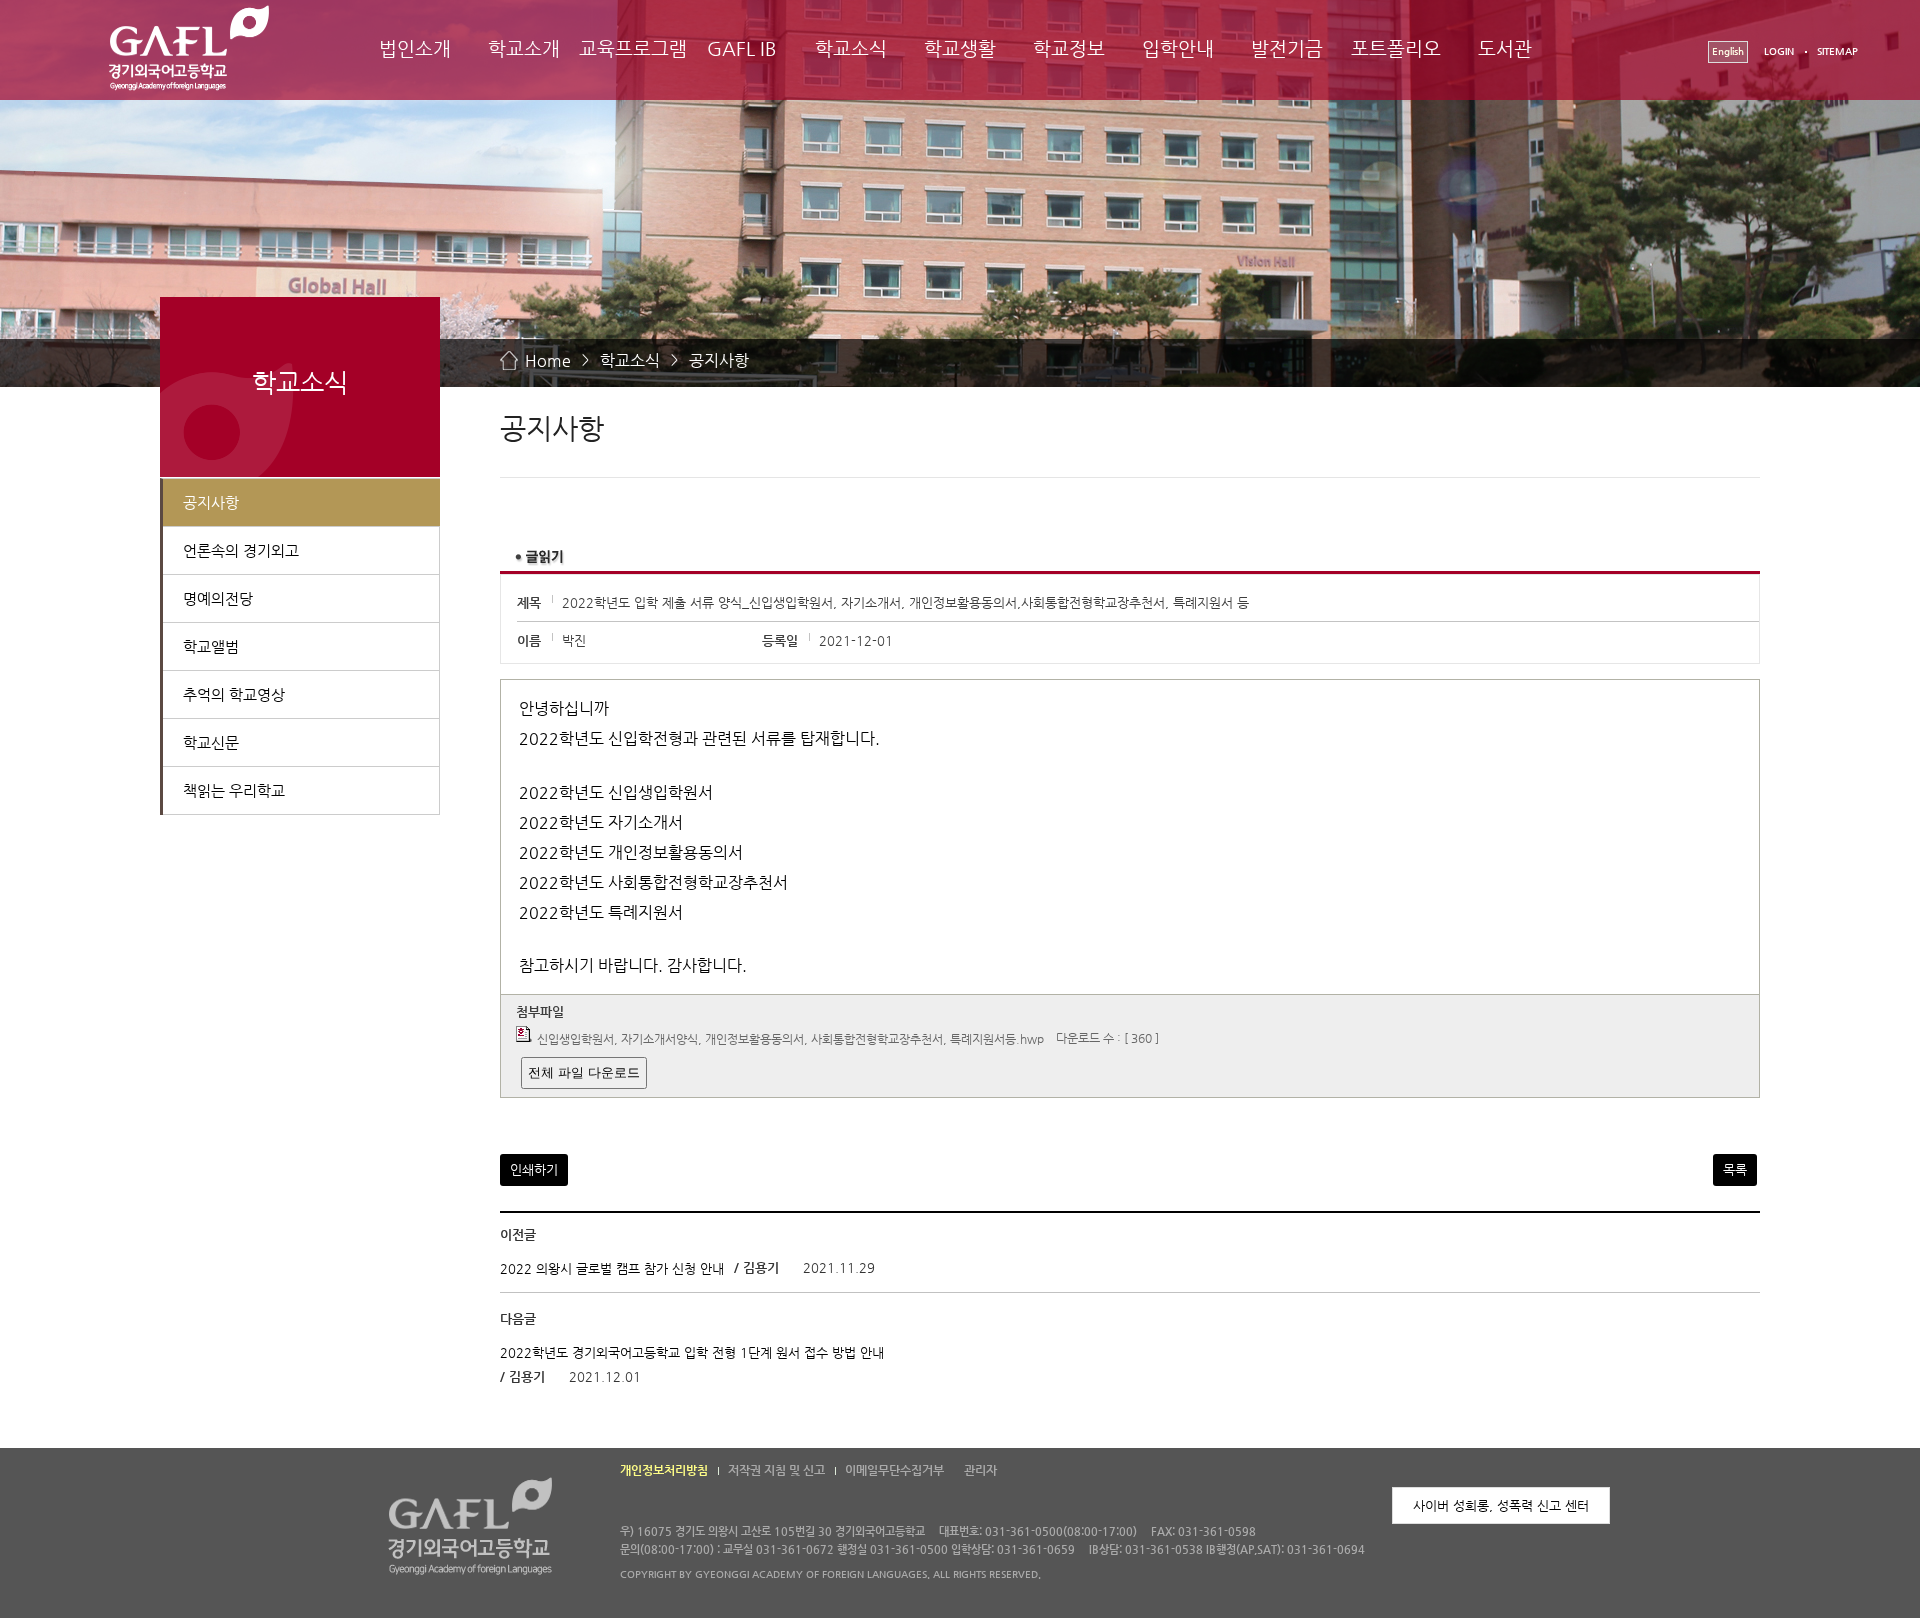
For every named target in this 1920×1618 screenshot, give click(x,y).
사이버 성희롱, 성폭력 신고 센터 (1501, 1505)
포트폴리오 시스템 (1396, 66)
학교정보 (1069, 48)
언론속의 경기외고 (241, 550)
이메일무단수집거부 (894, 1470)
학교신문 (211, 742)
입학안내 (1178, 48)
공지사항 (719, 360)
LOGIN (1779, 51)
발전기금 (1287, 48)
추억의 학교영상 (234, 694)
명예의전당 (218, 598)
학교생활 (960, 48)
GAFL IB (742, 48)
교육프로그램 (633, 48)
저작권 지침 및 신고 (776, 1470)
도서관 (1505, 48)
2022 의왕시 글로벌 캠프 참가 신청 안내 (612, 1268)
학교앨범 (211, 646)
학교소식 (851, 48)
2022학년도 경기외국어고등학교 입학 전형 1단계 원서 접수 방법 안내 (692, 1352)
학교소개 (524, 48)
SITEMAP (1837, 51)
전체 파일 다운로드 (584, 1072)
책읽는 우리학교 (234, 790)
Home (548, 360)
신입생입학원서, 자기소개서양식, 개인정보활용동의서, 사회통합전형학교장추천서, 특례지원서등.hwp (790, 1038)
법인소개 (415, 48)
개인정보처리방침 (664, 1470)
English (1728, 51)
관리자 (980, 1470)
